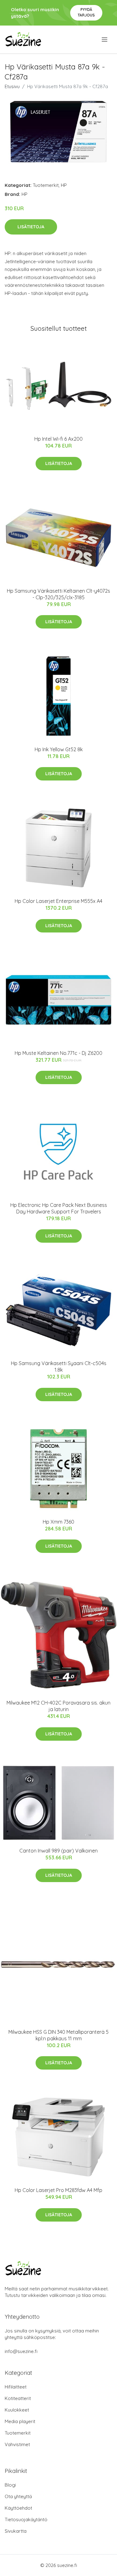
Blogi (10, 2485)
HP (64, 185)
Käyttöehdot (18, 2508)
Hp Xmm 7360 (58, 1522)
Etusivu (12, 86)
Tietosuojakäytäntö (26, 2519)
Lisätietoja (31, 227)
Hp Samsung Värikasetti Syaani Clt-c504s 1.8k (59, 1366)
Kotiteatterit (18, 2398)
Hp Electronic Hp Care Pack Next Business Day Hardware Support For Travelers (59, 1208)
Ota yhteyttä (18, 2496)
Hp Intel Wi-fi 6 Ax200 (58, 439)
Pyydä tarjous (86, 12)
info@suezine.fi (21, 2351)
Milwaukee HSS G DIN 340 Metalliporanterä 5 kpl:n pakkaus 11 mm (58, 2035)
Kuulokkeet (17, 2410)
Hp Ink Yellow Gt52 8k (59, 749)
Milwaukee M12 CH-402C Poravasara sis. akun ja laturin (58, 1706)
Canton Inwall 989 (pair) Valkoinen (58, 1851)
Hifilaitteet (16, 2387)
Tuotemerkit (46, 185)
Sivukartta (16, 2531)
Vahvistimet (17, 2444)
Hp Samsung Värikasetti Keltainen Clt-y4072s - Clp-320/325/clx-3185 (58, 594)
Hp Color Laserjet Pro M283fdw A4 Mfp (58, 2190)
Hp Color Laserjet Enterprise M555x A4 (58, 901)
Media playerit (20, 2421)
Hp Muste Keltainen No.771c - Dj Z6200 (58, 1053)
